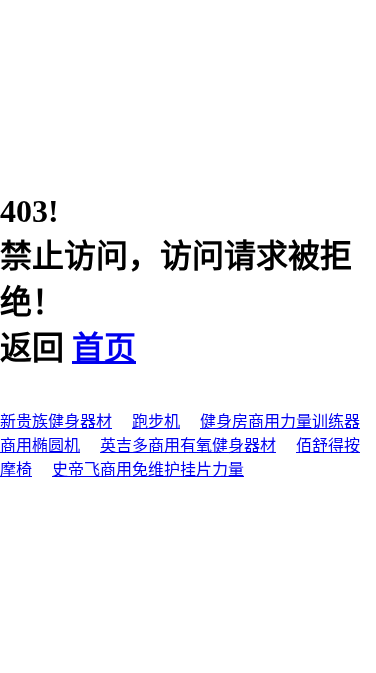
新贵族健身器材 (56, 421)
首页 (104, 348)
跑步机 (156, 421)
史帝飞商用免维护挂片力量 (148, 469)
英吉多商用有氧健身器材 (188, 445)
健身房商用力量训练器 (280, 421)
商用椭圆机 (40, 445)
